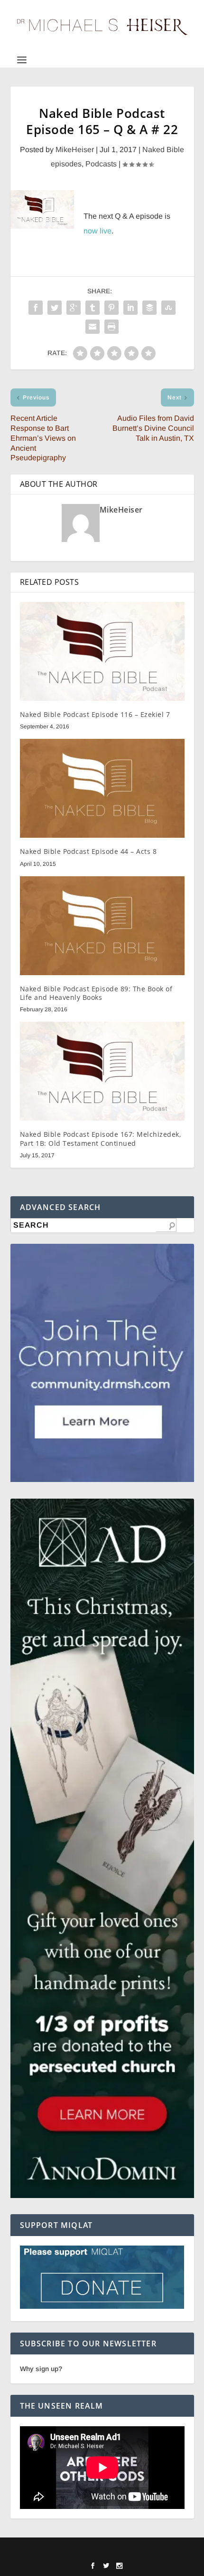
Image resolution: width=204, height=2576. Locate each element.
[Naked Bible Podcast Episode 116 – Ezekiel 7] (102, 651)
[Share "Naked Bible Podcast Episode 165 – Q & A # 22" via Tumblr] (93, 308)
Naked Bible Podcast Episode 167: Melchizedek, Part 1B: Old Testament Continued (101, 1138)
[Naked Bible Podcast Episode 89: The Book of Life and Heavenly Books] (102, 926)
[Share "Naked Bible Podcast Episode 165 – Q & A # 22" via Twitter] (55, 308)
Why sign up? (41, 2369)
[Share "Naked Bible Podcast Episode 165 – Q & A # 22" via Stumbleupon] (168, 308)
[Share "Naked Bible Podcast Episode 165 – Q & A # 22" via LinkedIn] (130, 308)
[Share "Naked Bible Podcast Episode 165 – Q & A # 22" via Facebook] (36, 308)
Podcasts (101, 164)
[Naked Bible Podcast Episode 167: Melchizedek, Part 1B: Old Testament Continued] (102, 1071)
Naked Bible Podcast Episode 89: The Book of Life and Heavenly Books (96, 993)
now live (97, 231)
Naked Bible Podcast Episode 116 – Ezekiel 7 (95, 714)
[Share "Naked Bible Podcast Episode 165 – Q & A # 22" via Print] (111, 327)
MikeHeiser (75, 150)
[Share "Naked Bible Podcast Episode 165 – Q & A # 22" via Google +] (74, 308)
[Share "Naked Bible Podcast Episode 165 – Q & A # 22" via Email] (93, 327)
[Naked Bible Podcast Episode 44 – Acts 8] (102, 788)
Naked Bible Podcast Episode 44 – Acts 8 (88, 851)
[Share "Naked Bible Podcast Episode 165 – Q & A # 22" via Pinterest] (111, 308)
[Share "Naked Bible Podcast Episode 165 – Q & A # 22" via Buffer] (149, 308)
